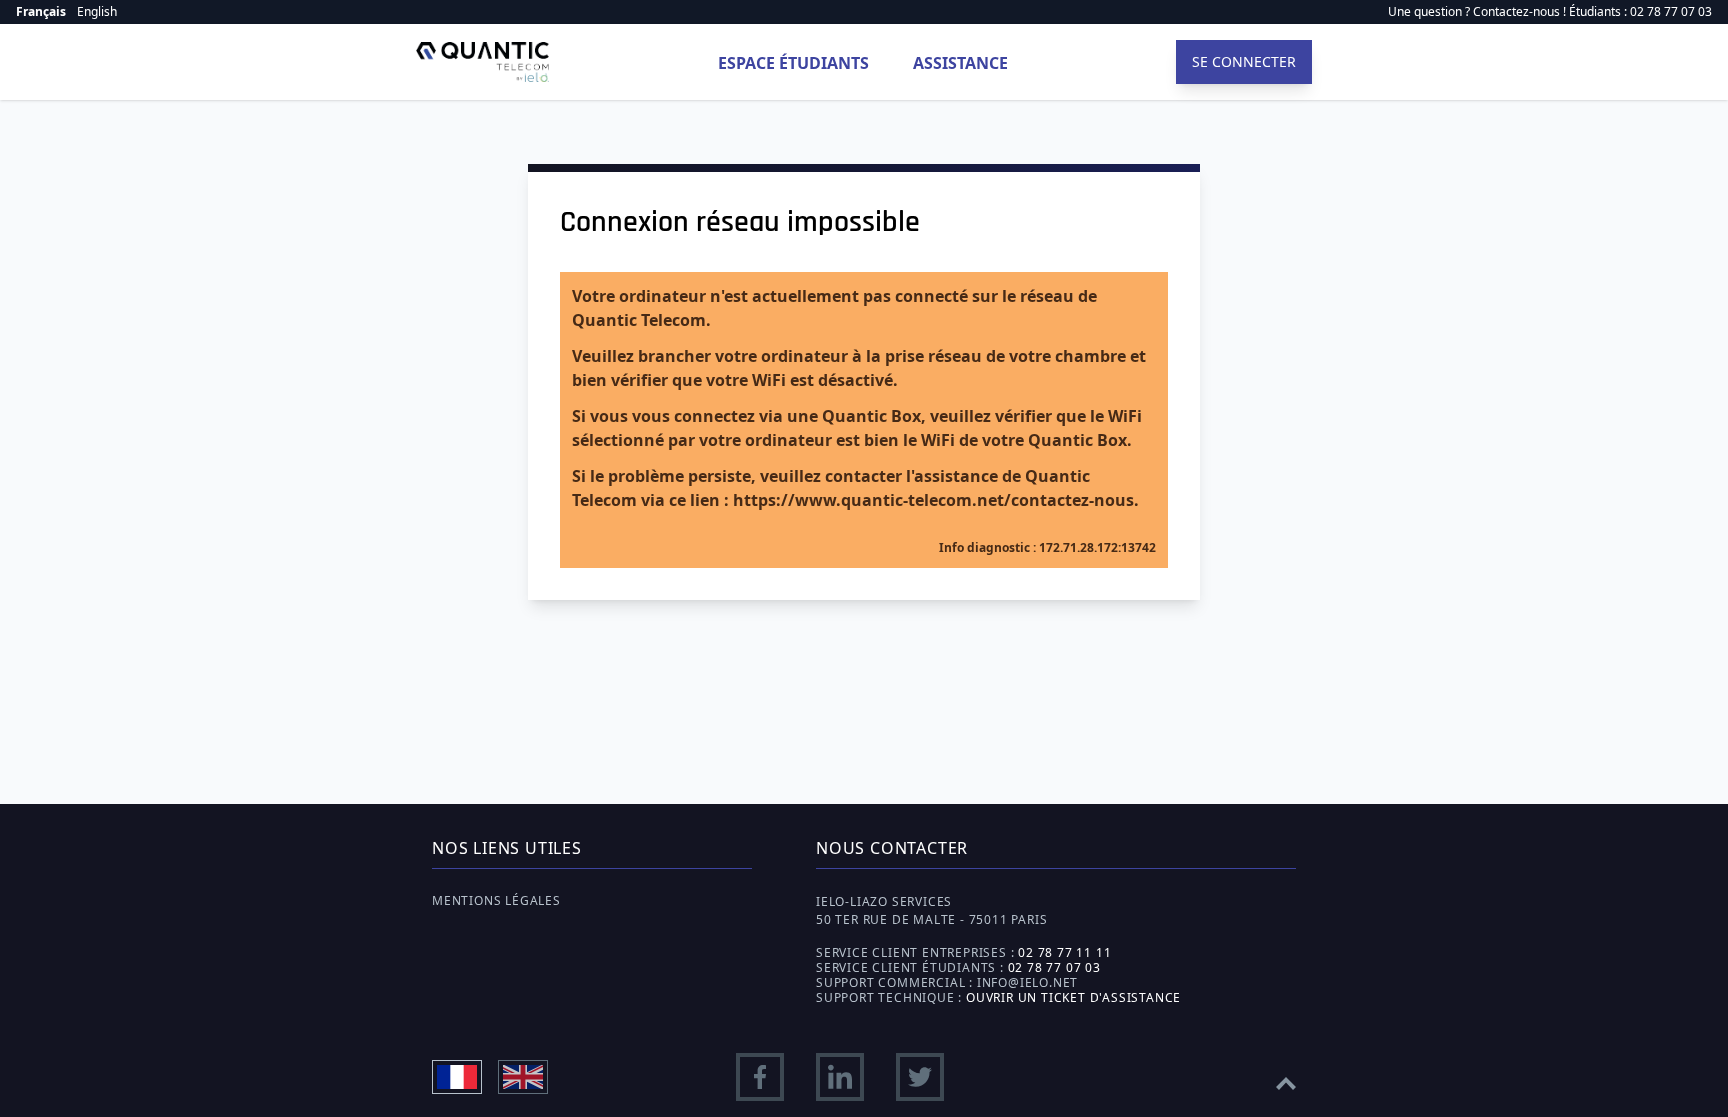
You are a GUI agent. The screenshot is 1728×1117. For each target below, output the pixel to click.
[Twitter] (920, 1077)
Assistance (960, 63)
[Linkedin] (840, 1077)
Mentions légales (496, 900)
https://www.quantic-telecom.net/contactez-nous (933, 500)
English (97, 11)
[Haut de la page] (1286, 1077)
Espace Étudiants (793, 63)
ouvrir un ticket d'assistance (1073, 997)
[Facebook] (760, 1077)
